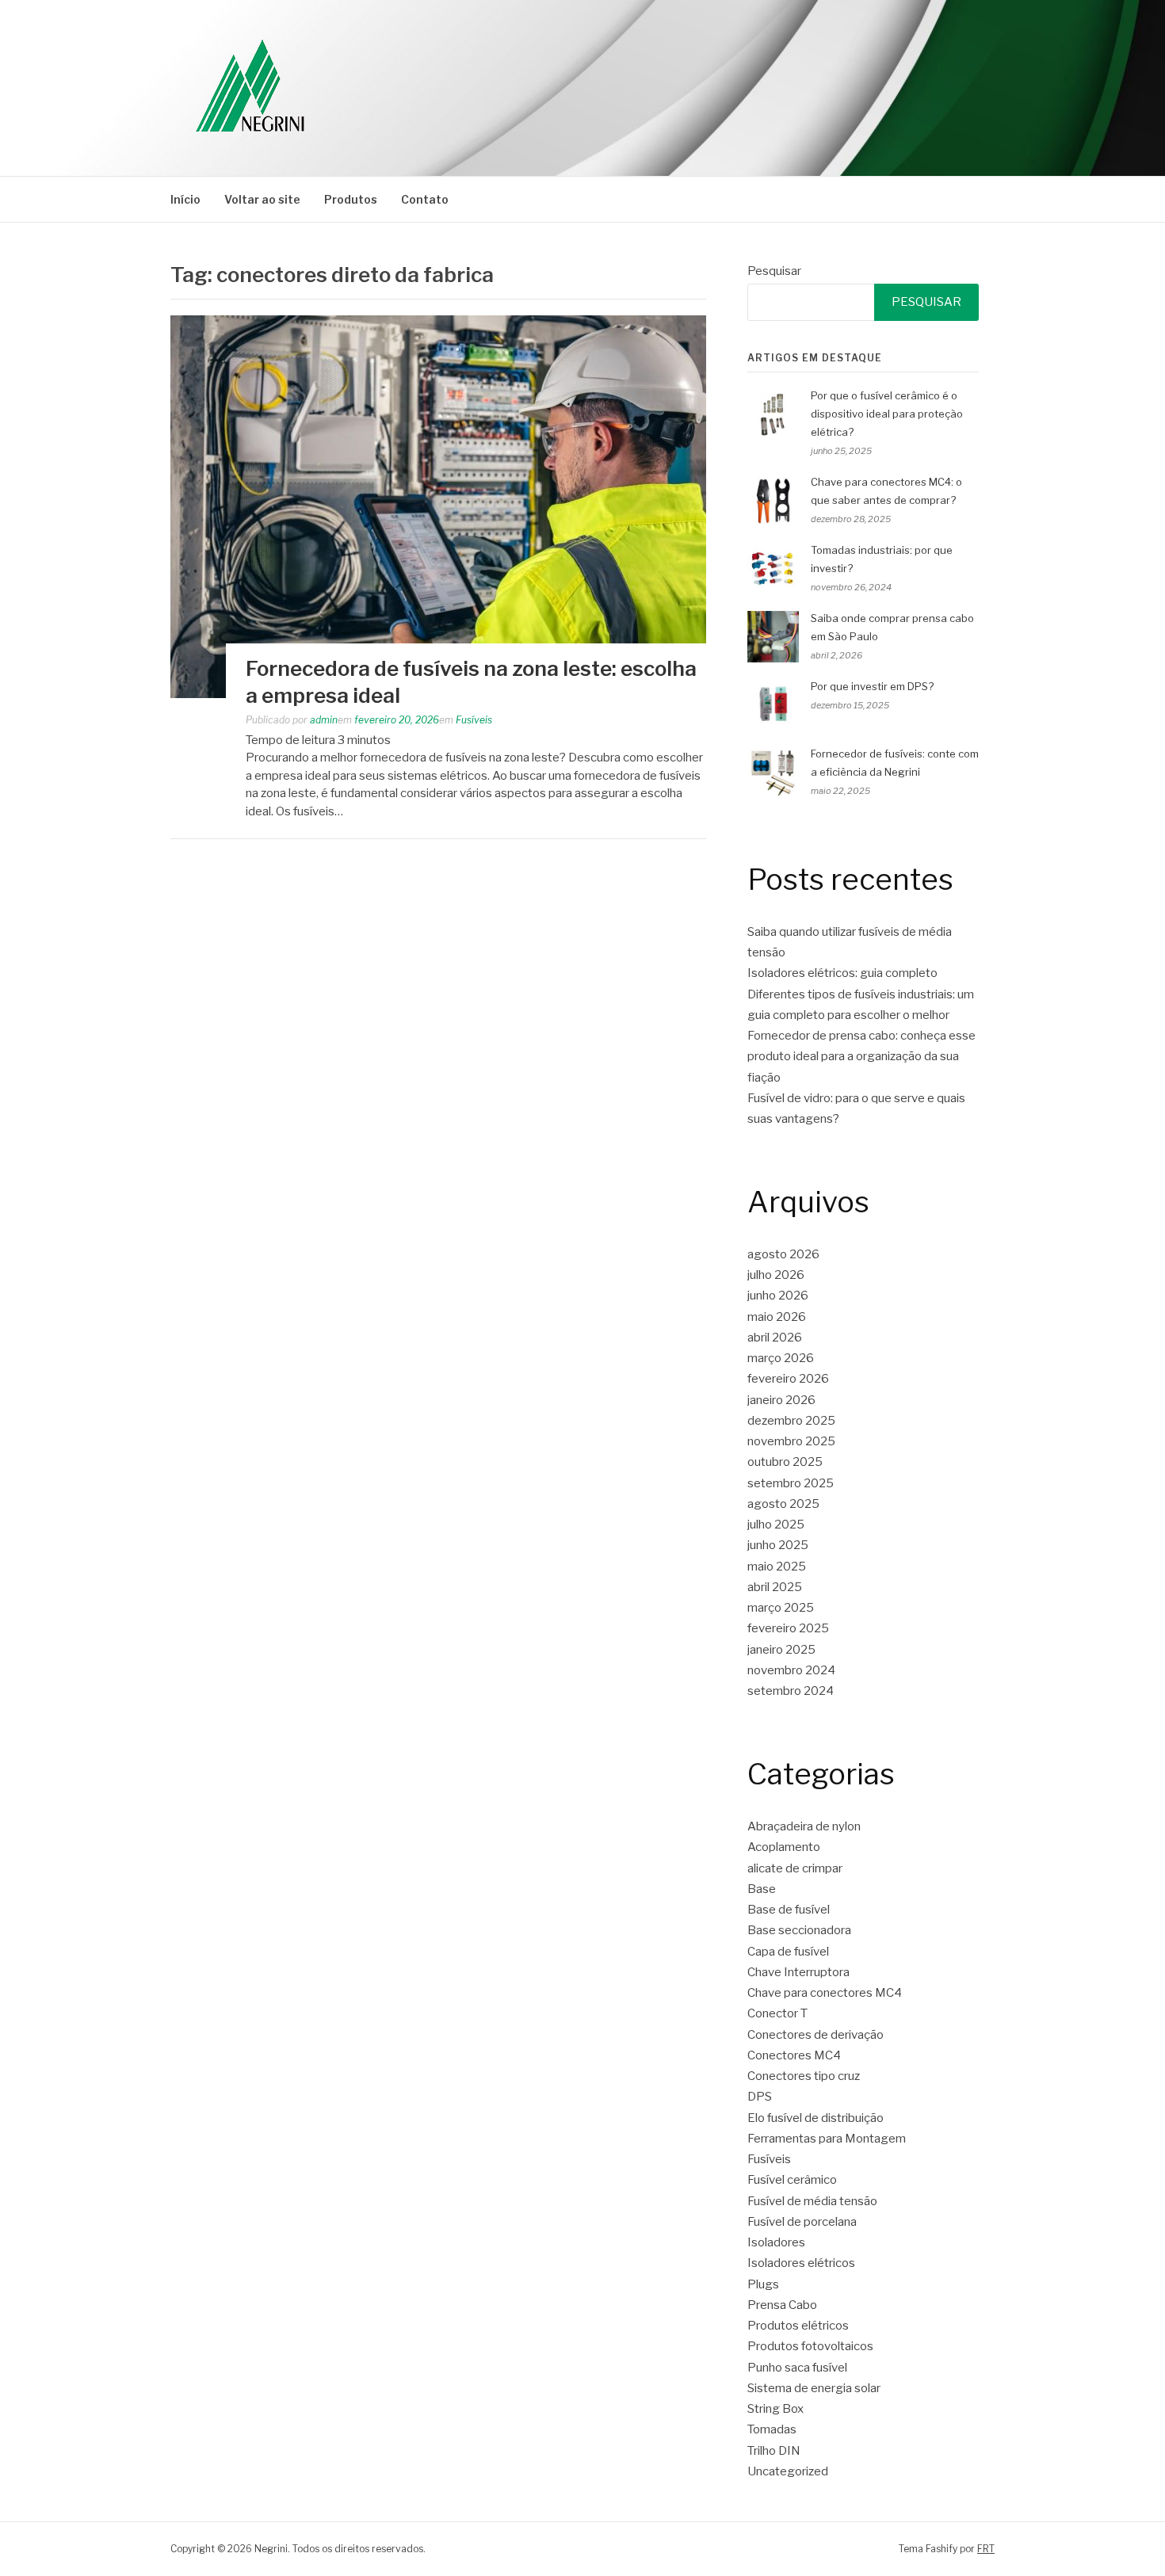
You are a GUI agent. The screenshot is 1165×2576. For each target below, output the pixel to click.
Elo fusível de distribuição (815, 2118)
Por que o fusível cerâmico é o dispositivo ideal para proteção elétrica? (887, 414)
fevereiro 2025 (788, 1628)
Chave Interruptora (798, 1972)
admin (324, 720)
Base (762, 1889)
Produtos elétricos (798, 2326)
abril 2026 (775, 1338)
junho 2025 (778, 1545)
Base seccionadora (799, 1930)
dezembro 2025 (791, 1421)
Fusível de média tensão (812, 2201)
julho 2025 (776, 1525)
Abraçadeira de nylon (804, 1826)
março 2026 (781, 1358)
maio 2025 (777, 1567)
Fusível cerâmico (792, 2180)
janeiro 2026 (781, 1400)
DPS (760, 2097)
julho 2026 (776, 1275)
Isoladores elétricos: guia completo (842, 973)
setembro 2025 (791, 1483)
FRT (986, 2549)
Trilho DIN (774, 2451)
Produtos (351, 199)
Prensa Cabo (782, 2305)
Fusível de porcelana (802, 2222)
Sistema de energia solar (814, 2388)
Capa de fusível (788, 1952)
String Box (775, 2409)
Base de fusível (789, 1910)
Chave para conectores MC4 (825, 1993)
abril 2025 (775, 1587)
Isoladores (776, 2242)
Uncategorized (788, 2471)
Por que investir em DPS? (872, 686)
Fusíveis (474, 720)
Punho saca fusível (797, 2368)
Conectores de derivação (815, 2035)
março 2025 (781, 1608)
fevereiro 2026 (788, 1379)
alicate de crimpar (795, 1868)
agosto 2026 (783, 1254)
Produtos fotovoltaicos (810, 2346)
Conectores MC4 (794, 2055)
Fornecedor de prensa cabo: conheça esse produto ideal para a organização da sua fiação (861, 1057)
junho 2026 (778, 1296)
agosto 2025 (783, 1504)
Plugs (763, 2284)
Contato (425, 199)
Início (185, 199)
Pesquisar (774, 271)
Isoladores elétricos (801, 2263)
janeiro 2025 (781, 1650)
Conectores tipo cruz (804, 2076)
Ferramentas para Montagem (827, 2139)
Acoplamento (784, 1847)
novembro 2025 (791, 1441)
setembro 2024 (791, 1691)
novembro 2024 (791, 1670)
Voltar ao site (262, 199)
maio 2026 (777, 1317)
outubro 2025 (785, 1462)
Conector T (777, 2013)
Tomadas (772, 2429)
